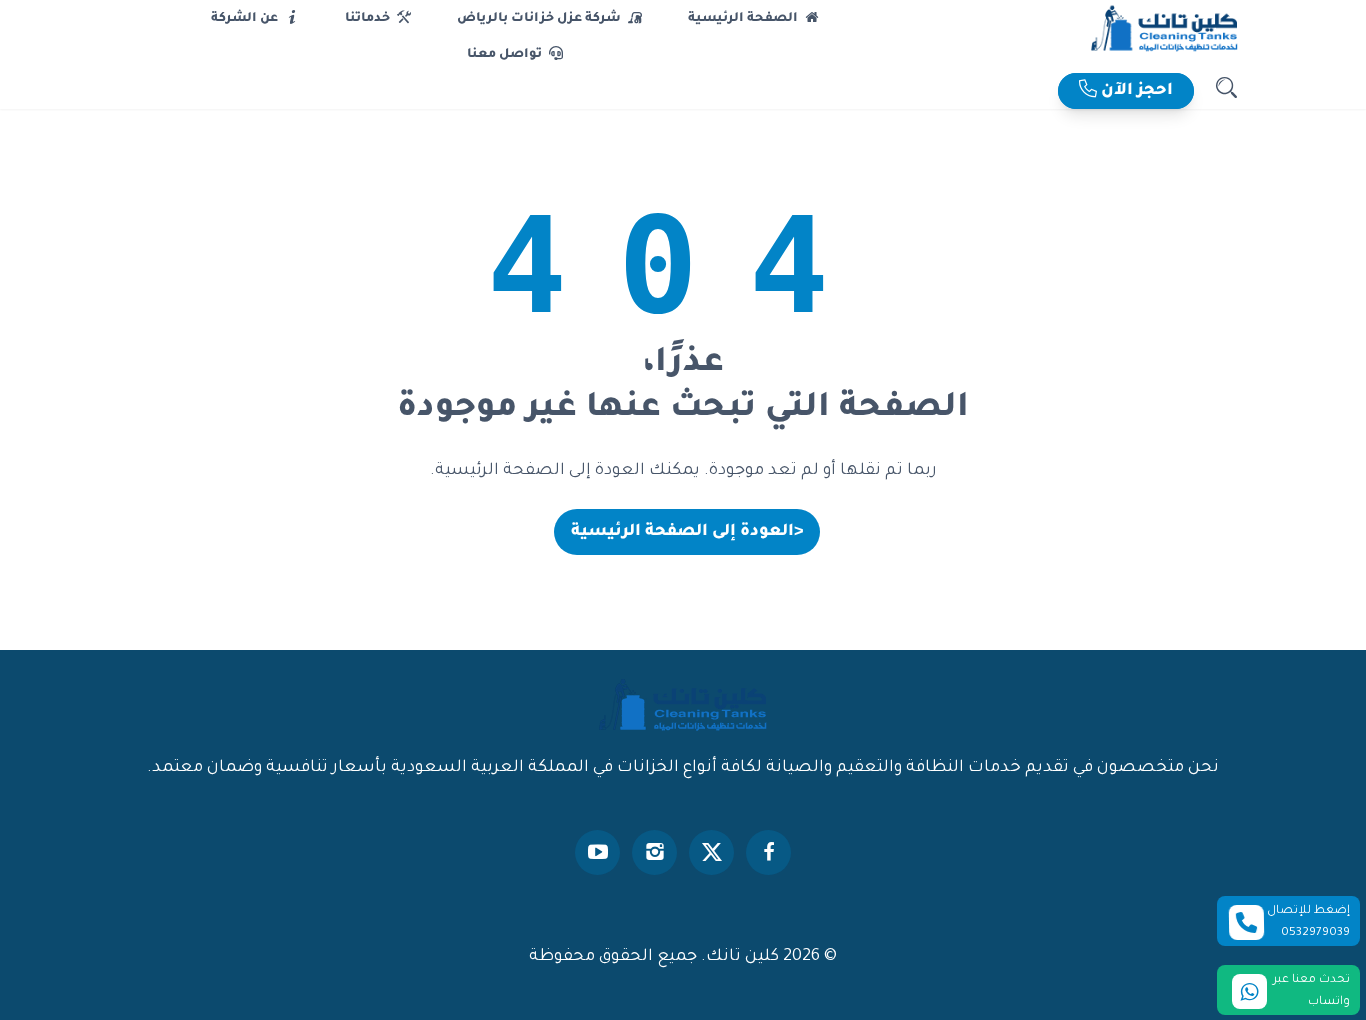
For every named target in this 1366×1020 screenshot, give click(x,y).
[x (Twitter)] (711, 852)
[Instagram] (654, 852)
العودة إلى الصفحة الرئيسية (687, 532)
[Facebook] (768, 852)
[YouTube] (597, 852)
